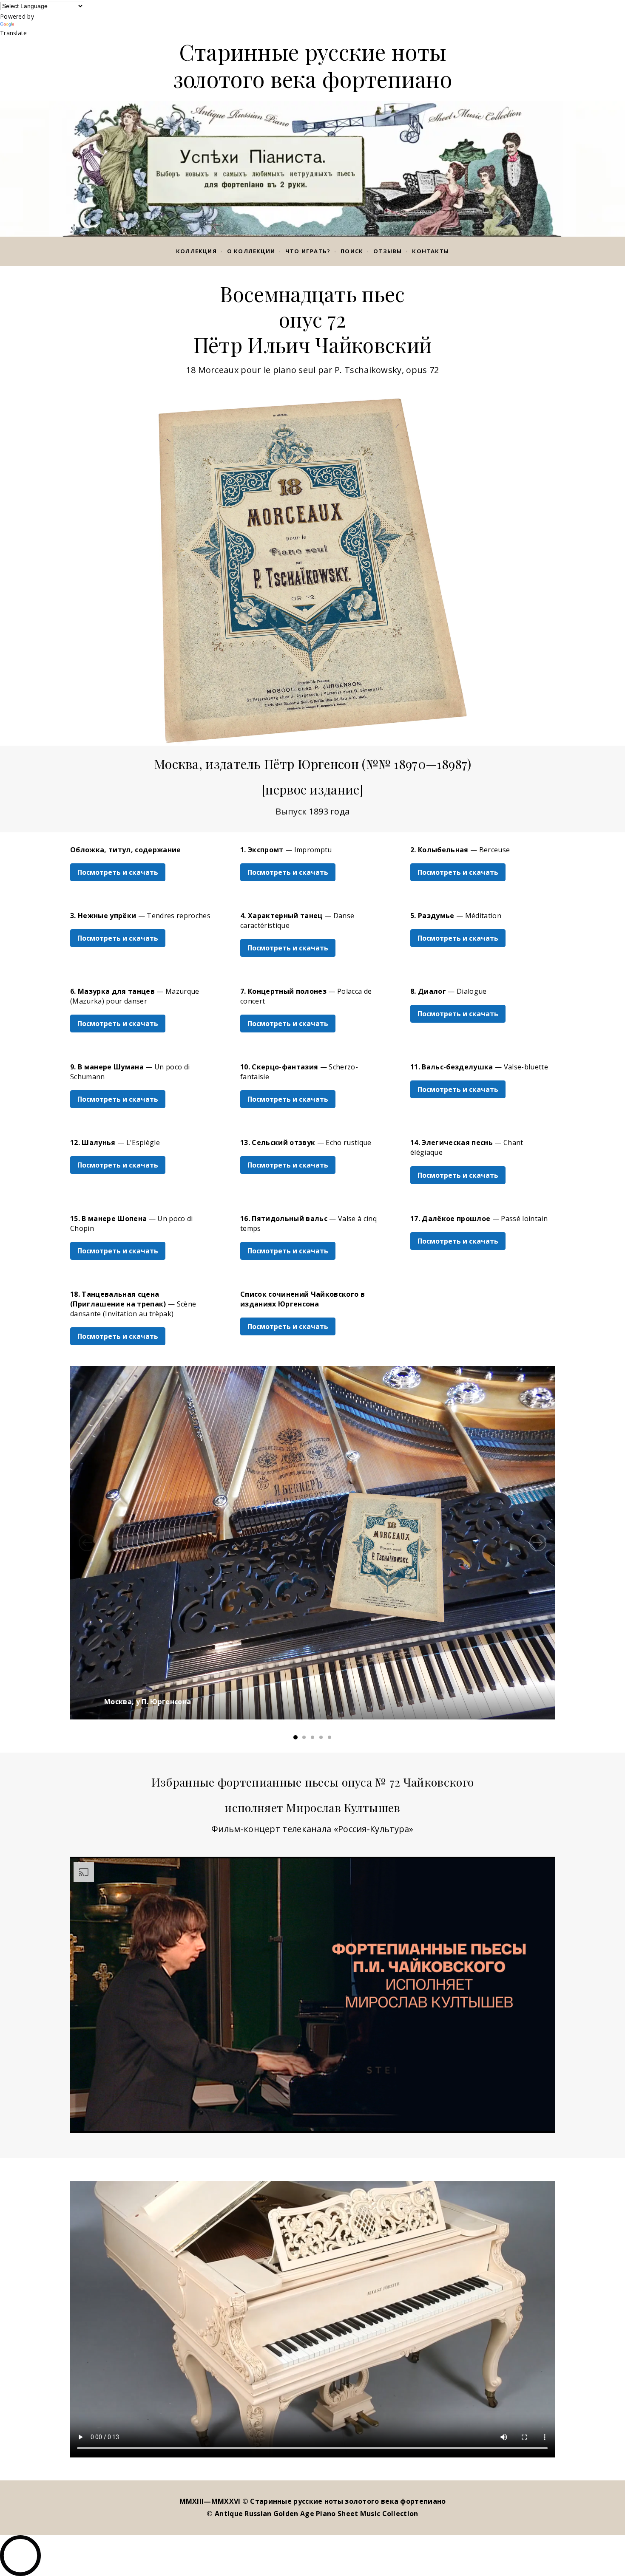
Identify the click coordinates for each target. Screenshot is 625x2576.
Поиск (352, 251)
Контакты (430, 251)
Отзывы (388, 251)
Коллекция (196, 251)
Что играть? (308, 251)
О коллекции (251, 251)
